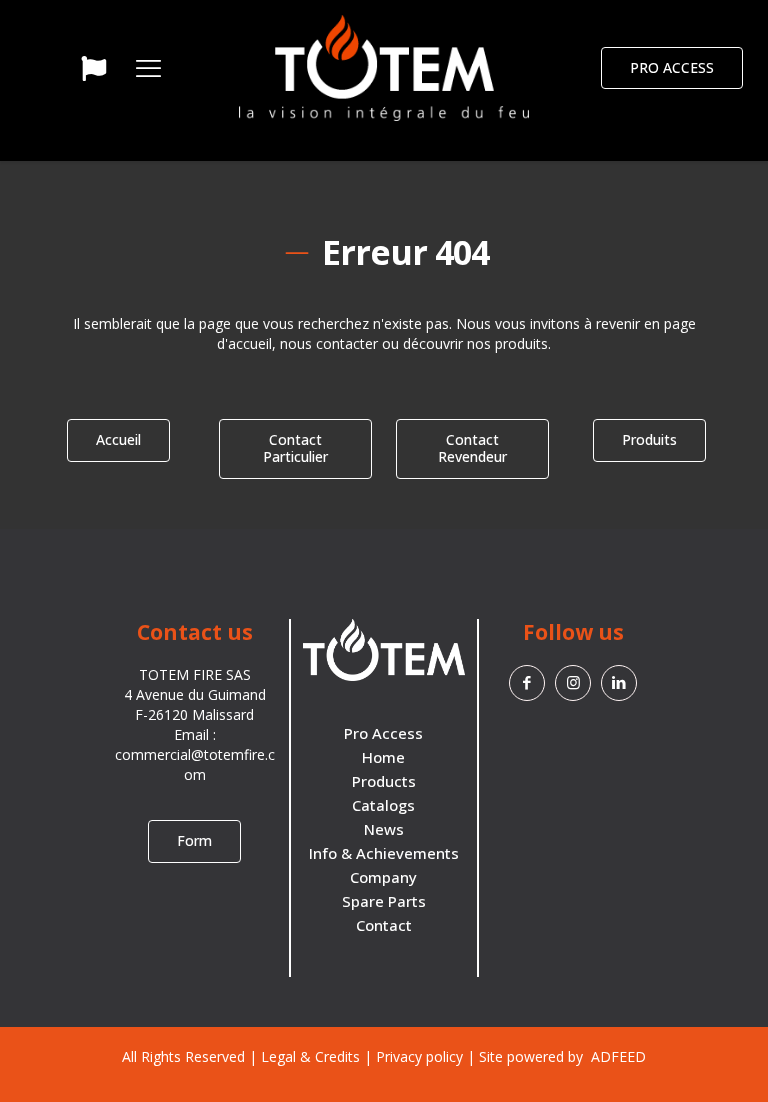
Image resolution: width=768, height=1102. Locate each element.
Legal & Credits (310, 1056)
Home (383, 757)
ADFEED (616, 1056)
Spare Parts (384, 901)
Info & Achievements (384, 853)
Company (383, 877)
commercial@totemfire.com (195, 764)
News (384, 829)
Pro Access (383, 733)
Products (384, 781)
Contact (384, 925)
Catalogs (383, 805)
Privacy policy (419, 1056)
